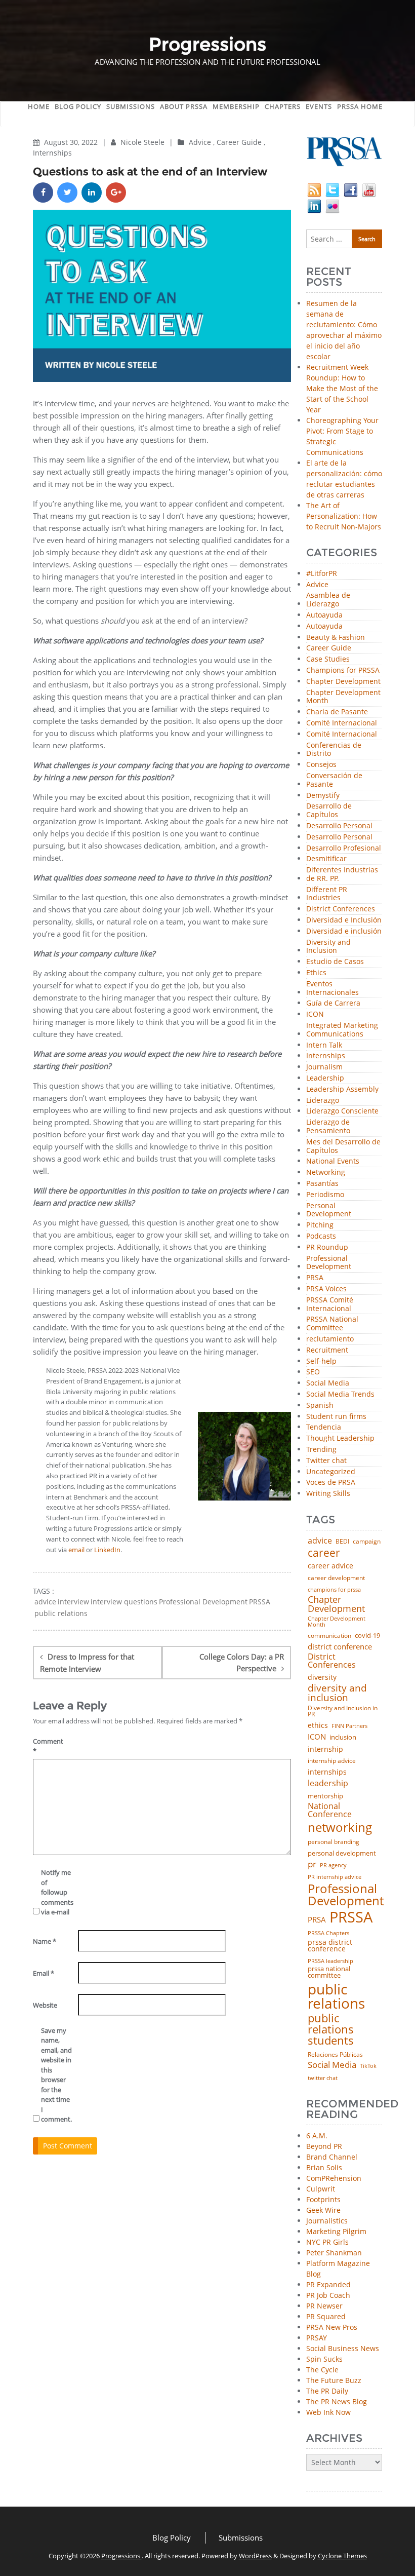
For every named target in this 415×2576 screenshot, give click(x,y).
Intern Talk (324, 1045)
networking (340, 1827)
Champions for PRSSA (343, 670)
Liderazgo (323, 1101)
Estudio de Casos (335, 962)
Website (45, 2005)
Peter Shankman (334, 2253)
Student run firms (336, 1417)
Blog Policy (78, 106)
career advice (330, 1566)
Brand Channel (332, 2157)
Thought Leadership (340, 1438)
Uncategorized (331, 1472)
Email (44, 1973)
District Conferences (341, 909)
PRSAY (317, 2338)
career (324, 1552)
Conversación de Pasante (334, 780)
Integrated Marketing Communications (342, 1030)
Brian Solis (324, 2167)
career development (336, 1578)
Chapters (283, 106)
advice (45, 1602)
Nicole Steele (143, 142)
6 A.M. (317, 2136)
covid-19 (367, 1636)
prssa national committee (329, 1972)
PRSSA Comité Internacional (330, 1304)
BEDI (342, 1542)
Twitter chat (326, 1461)
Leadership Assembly (342, 1089)
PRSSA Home (360, 106)
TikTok (368, 2066)
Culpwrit (321, 2189)
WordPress (255, 2556)
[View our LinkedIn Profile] (314, 205)
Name (45, 1941)
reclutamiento (330, 1339)
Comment (48, 1746)
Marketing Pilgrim (336, 2231)
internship (325, 1749)
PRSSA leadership (330, 1961)
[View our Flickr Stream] (333, 205)
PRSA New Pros (332, 2327)
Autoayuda (324, 615)
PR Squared (326, 2316)
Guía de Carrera (333, 1003)
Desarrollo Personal (339, 826)
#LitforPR (322, 574)
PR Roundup (327, 1247)
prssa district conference (330, 1946)
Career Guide (239, 142)
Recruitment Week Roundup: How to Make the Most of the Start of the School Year (342, 388)
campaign (367, 1542)
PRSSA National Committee (332, 1324)
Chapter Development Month (343, 697)
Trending (321, 1450)
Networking (326, 1172)
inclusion (343, 1737)
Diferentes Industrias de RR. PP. (342, 874)
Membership (236, 106)
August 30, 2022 (72, 142)
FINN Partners (349, 1726)
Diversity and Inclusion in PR (343, 1712)
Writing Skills (328, 1494)
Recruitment (327, 1350)
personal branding (334, 1842)
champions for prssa (334, 1590)
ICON (315, 1014)
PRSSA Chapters (328, 1933)
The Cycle (322, 2370)
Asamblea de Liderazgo (328, 600)
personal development (342, 1853)
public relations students (331, 2029)
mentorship (325, 1796)
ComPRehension (334, 2178)
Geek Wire (323, 2210)
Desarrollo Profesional (344, 848)
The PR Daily (327, 2391)
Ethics (316, 973)
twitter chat (323, 2078)
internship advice (332, 1761)
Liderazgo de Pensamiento (328, 1127)
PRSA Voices (326, 1289)
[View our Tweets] (333, 189)
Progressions (121, 2556)
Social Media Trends (340, 1394)
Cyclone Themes (342, 2556)
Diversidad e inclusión (344, 931)
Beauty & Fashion (336, 638)
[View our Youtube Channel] (369, 189)
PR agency (333, 1866)
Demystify (323, 796)
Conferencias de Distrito (334, 750)
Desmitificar (326, 859)
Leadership (325, 1078)
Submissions (131, 106)
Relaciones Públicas (335, 2055)
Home (39, 106)
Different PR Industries (327, 894)
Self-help (321, 1361)
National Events (333, 1161)
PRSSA (260, 1602)
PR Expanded (328, 2284)
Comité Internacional (342, 723)
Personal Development (329, 1210)
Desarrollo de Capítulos (329, 811)
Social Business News (343, 2348)
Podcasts (321, 1236)
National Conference (330, 1810)
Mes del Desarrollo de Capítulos (343, 1146)
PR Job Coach (328, 2295)
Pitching (320, 1225)
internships (327, 1772)
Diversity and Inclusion (328, 947)
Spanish (320, 1406)
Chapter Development (343, 682)
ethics (318, 1725)
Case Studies (328, 659)
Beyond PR (324, 2146)
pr (312, 1864)
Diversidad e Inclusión (344, 920)
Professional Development (203, 1602)
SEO (313, 1372)
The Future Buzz (334, 2380)
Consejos (321, 765)
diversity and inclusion (337, 1693)
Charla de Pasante (337, 712)
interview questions (124, 1602)
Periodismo (325, 1195)
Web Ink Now (328, 2412)
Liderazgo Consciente (342, 1111)
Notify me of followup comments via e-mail (56, 1892)
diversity (322, 1677)
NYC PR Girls (327, 2242)
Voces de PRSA (331, 1483)
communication (329, 1636)
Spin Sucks (324, 2359)
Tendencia (324, 1427)
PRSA (315, 1278)
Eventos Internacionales (333, 988)
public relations (61, 1613)
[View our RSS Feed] (314, 189)
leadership (328, 1784)
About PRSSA (184, 106)
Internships (52, 153)
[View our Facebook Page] (351, 189)
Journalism (324, 1067)
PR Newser (324, 2306)
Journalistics (327, 2221)
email (76, 1550)
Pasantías (322, 1184)
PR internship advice (335, 1877)
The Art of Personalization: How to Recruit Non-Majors (344, 516)
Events (319, 106)
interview (73, 1602)
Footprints (323, 2199)
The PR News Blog (337, 2401)
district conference (340, 1647)
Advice (200, 142)
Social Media (328, 1383)
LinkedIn (107, 1550)
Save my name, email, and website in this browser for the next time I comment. (56, 2075)
